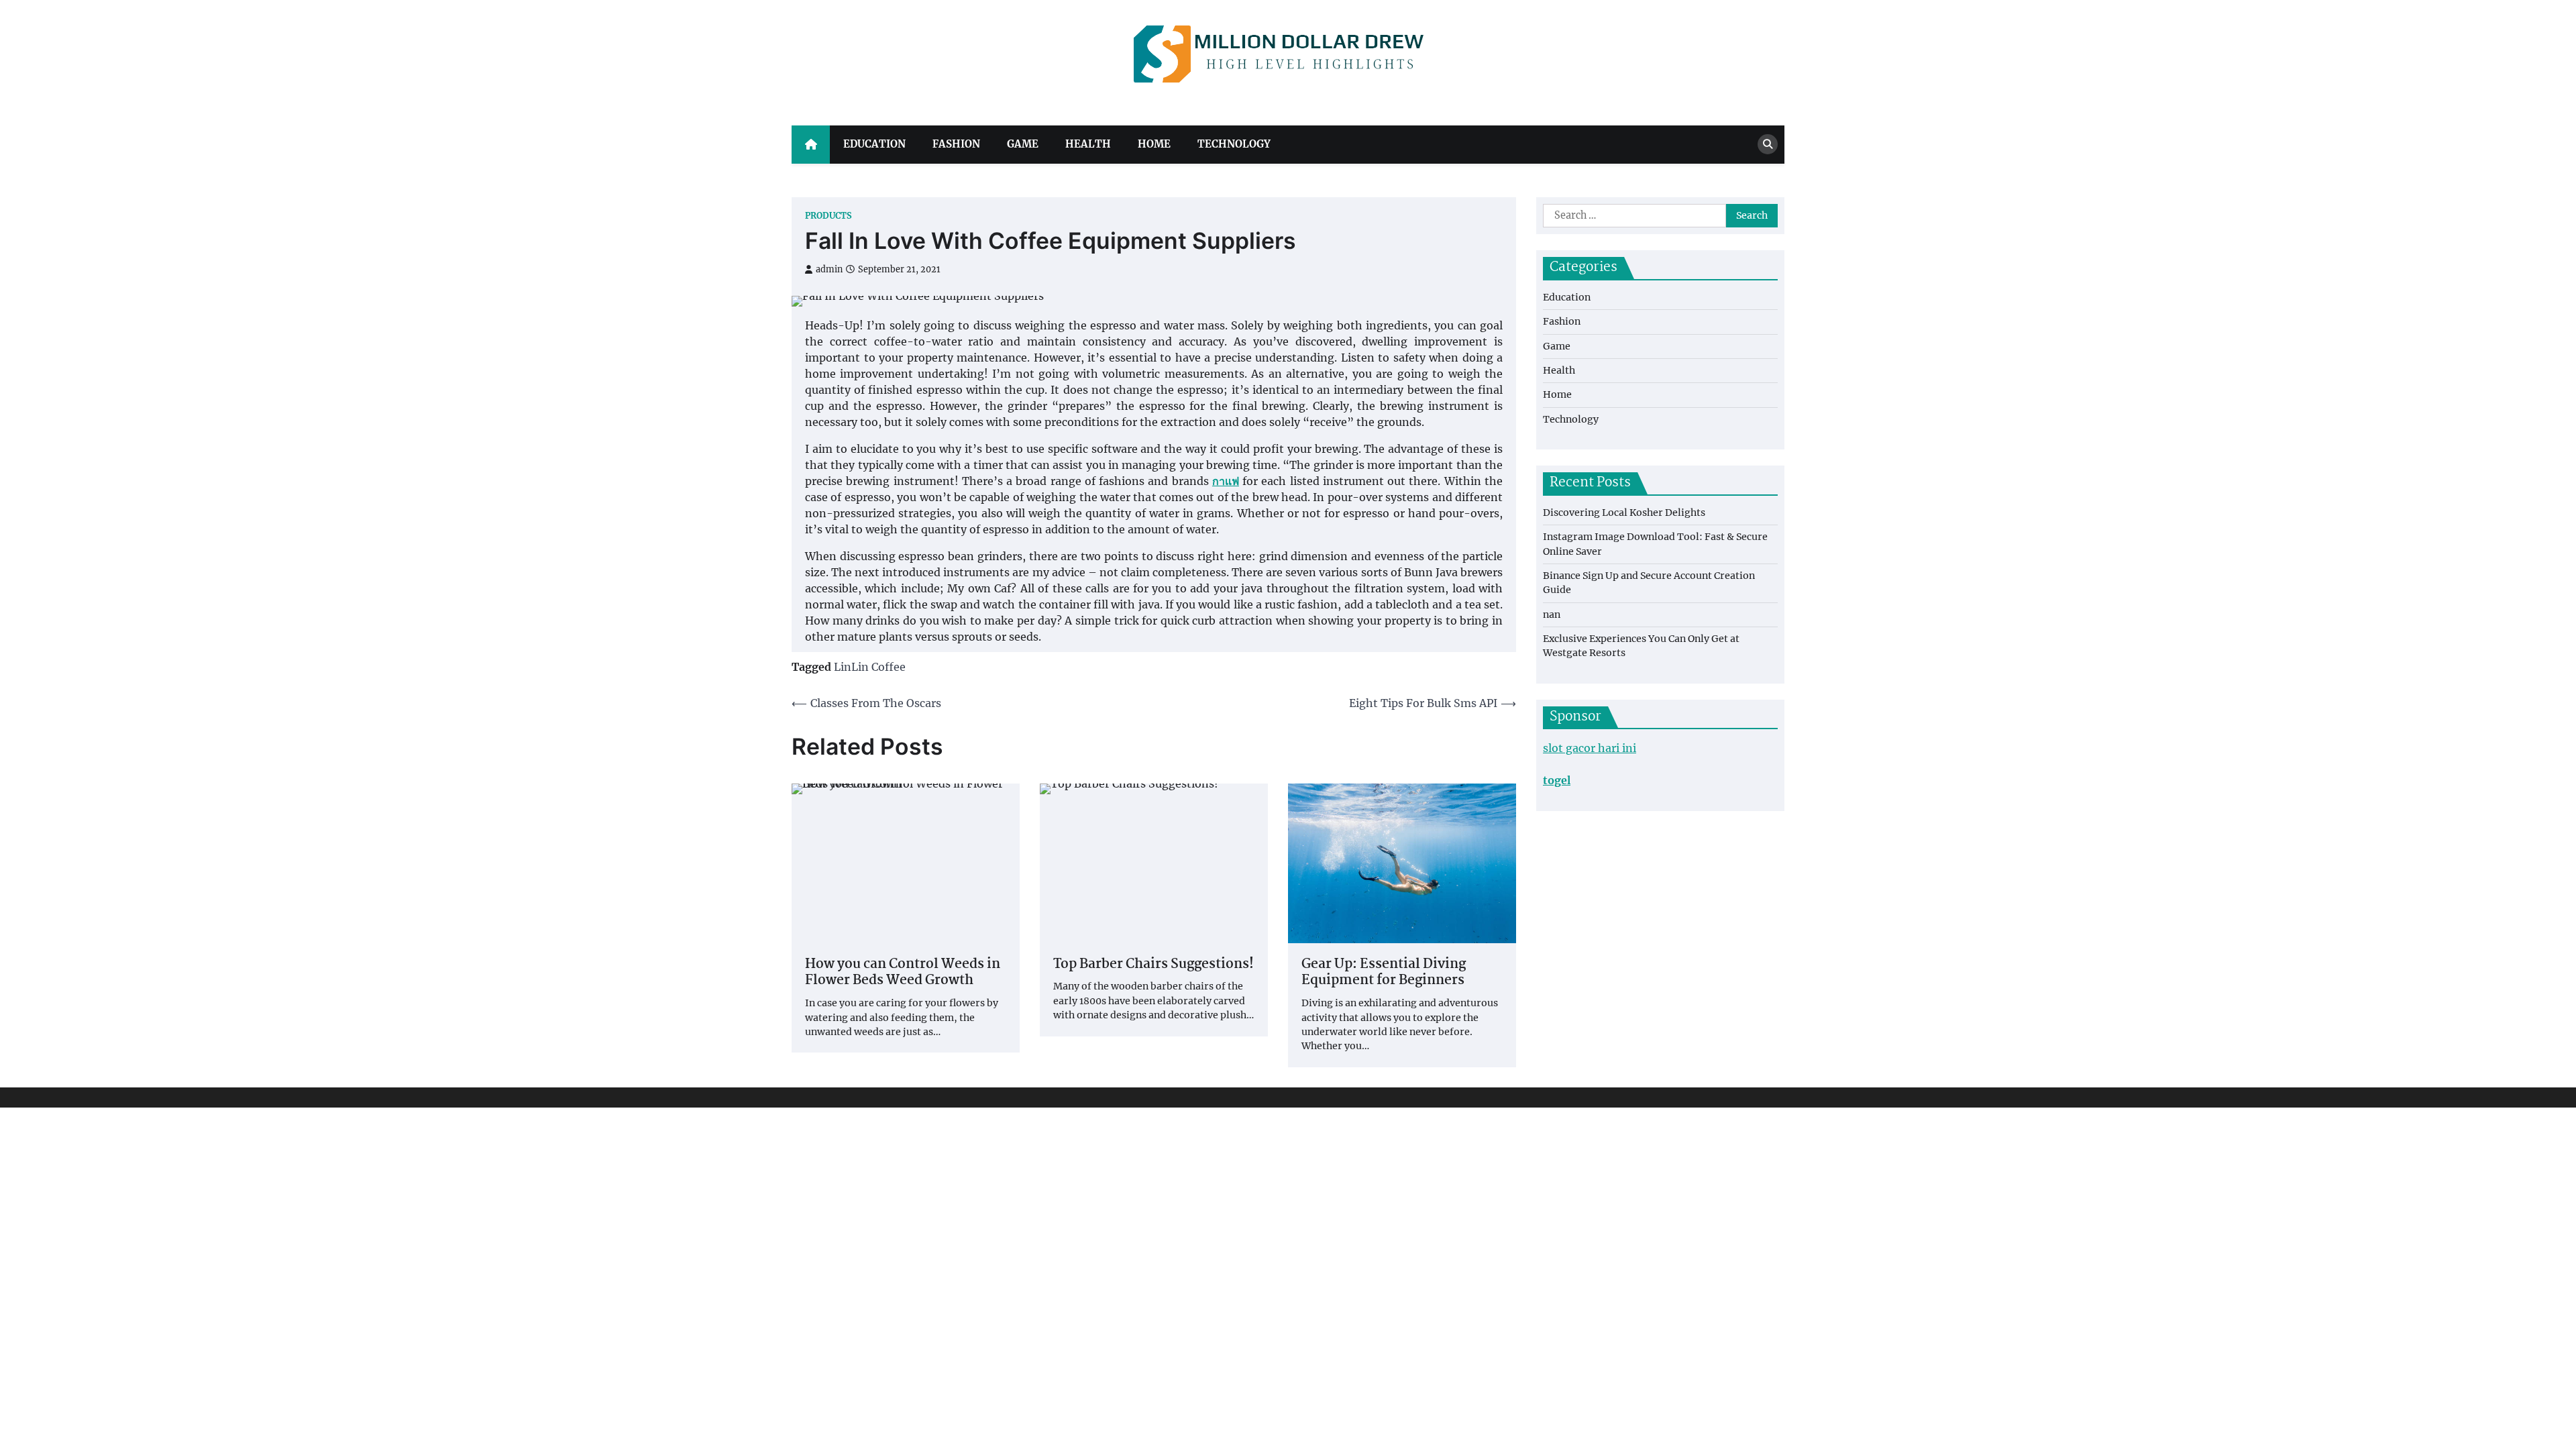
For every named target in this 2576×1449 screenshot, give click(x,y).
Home (1154, 144)
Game (1023, 144)
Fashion (956, 144)
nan (1552, 614)
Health (1088, 144)
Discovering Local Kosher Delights (1624, 513)
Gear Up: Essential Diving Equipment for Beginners (1384, 973)
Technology (1234, 144)
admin (829, 269)
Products (828, 216)
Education (874, 144)
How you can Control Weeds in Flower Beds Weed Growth (903, 973)
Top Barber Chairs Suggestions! (1153, 965)
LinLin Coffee (870, 667)
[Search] (1768, 144)
